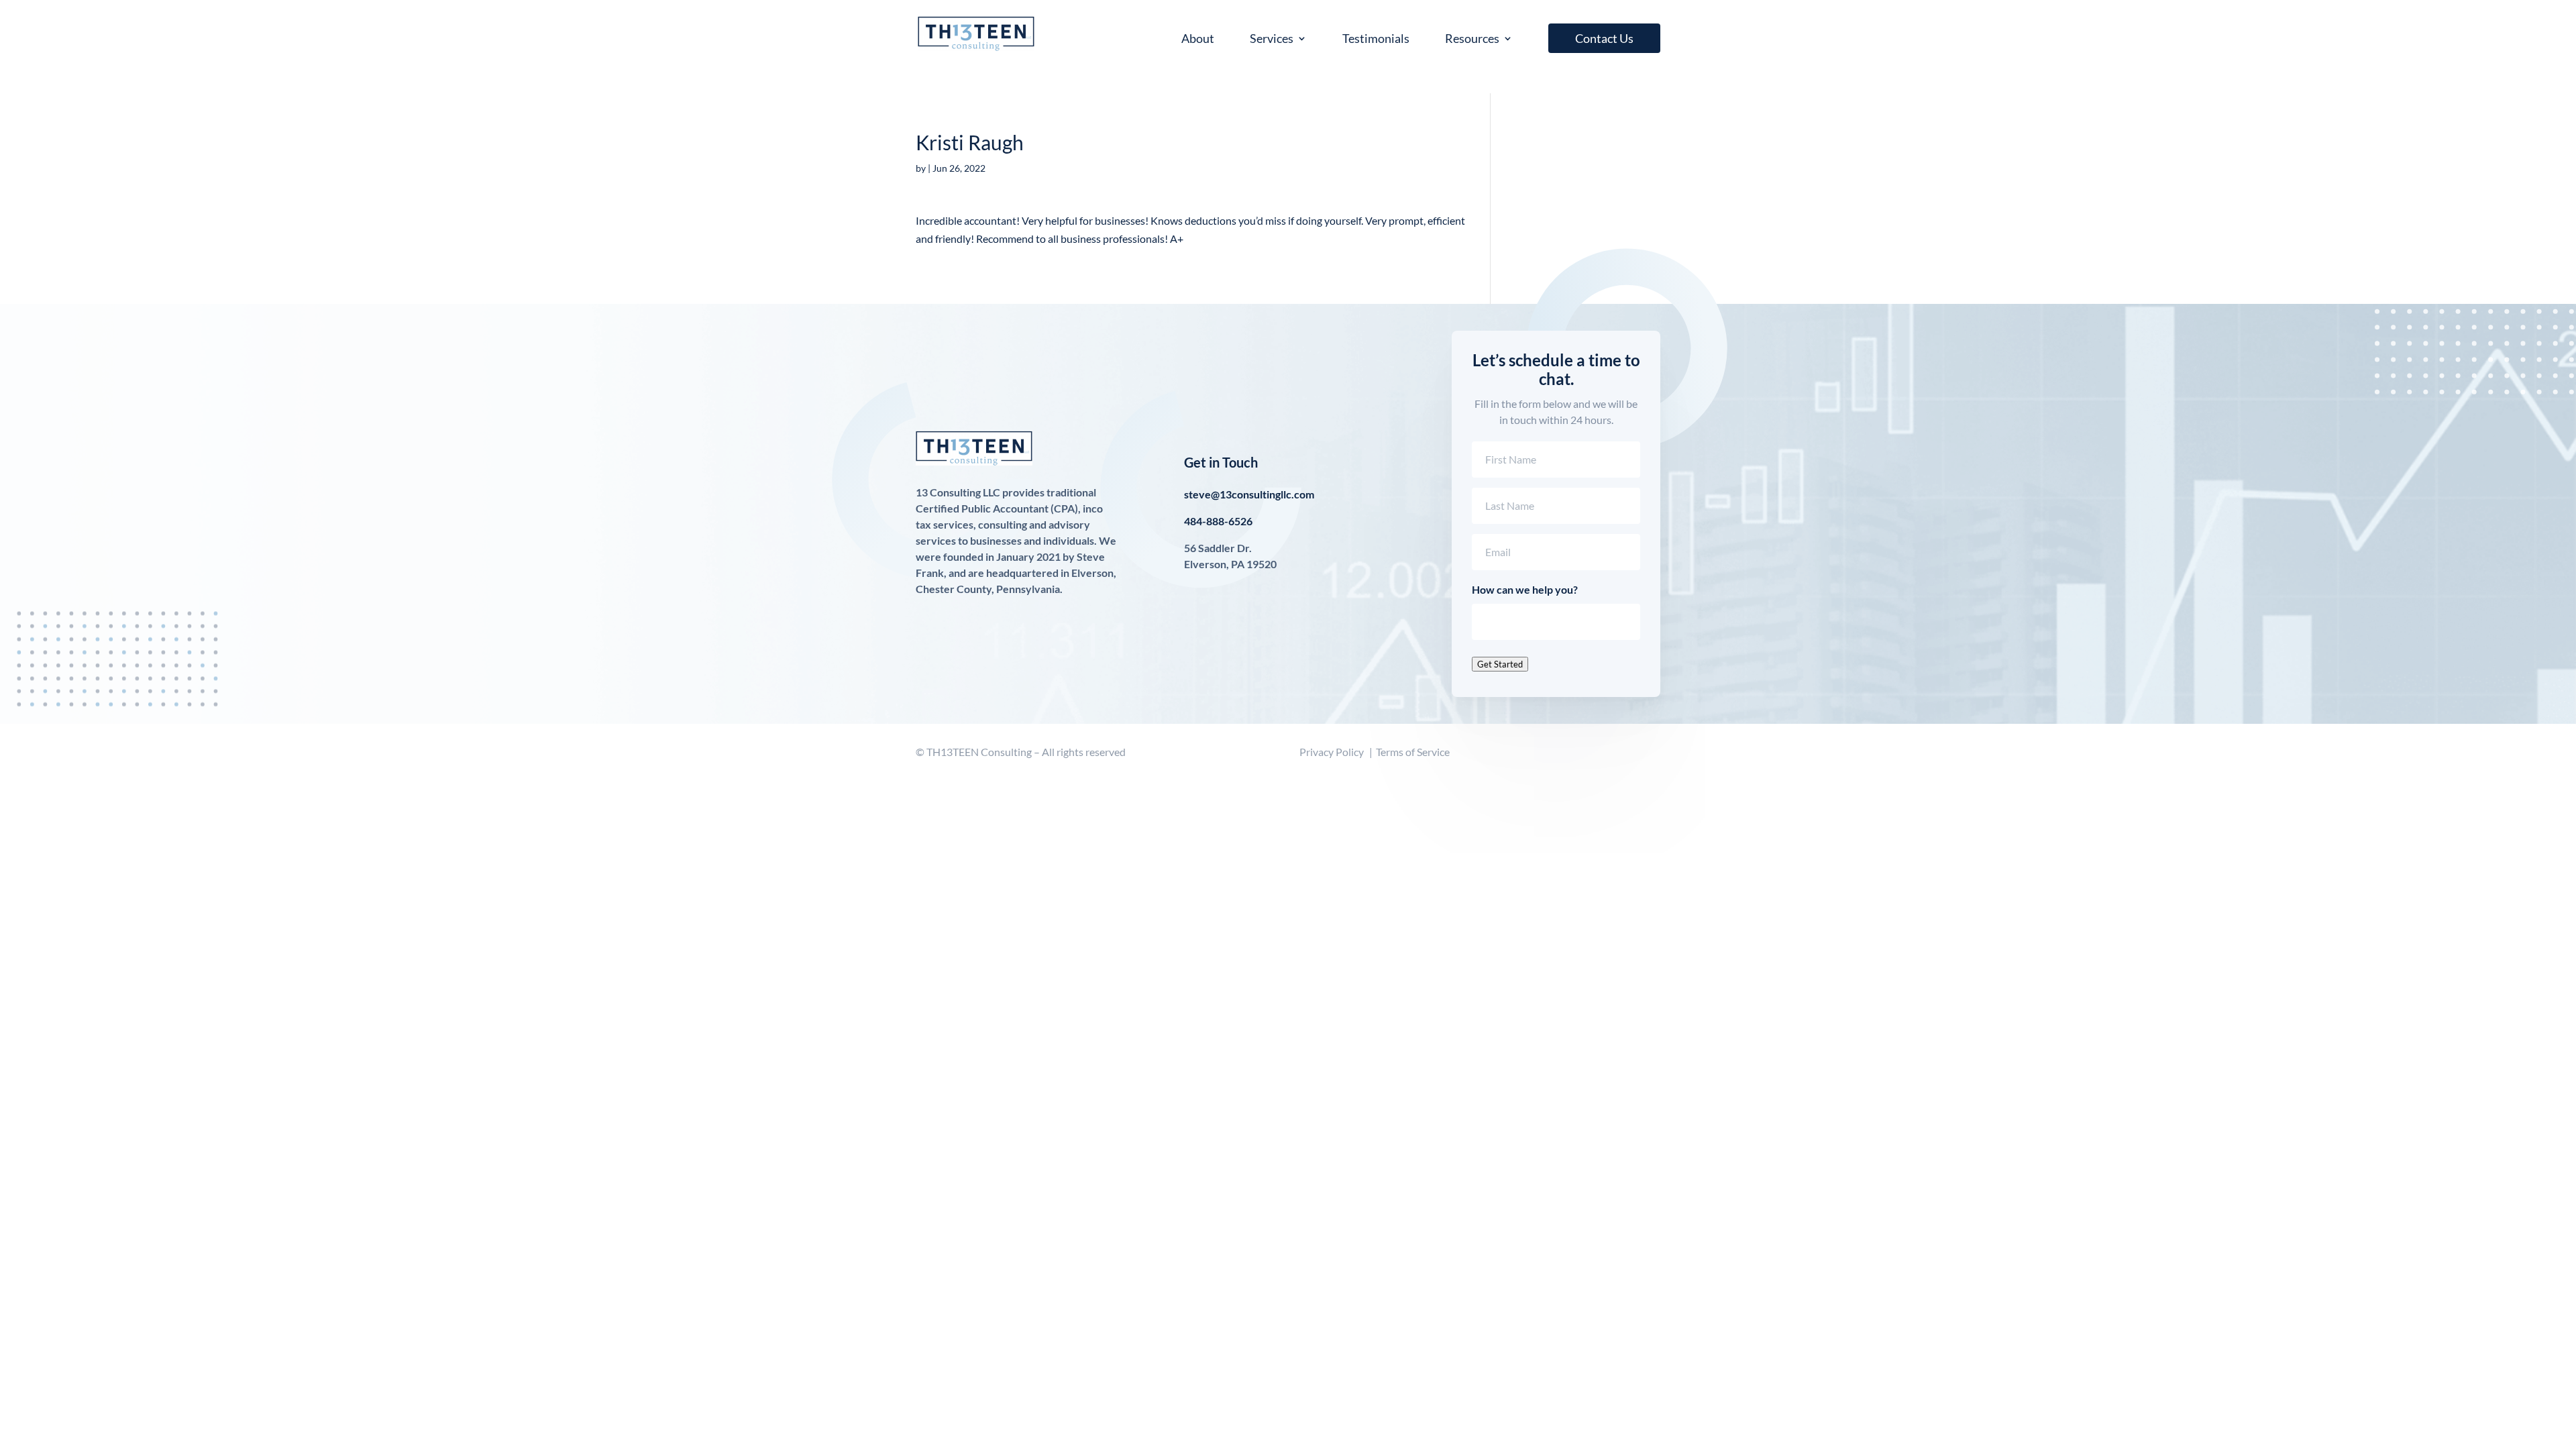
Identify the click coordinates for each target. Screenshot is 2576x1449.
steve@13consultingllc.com (1249, 494)
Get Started (1500, 664)
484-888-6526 (1218, 521)
